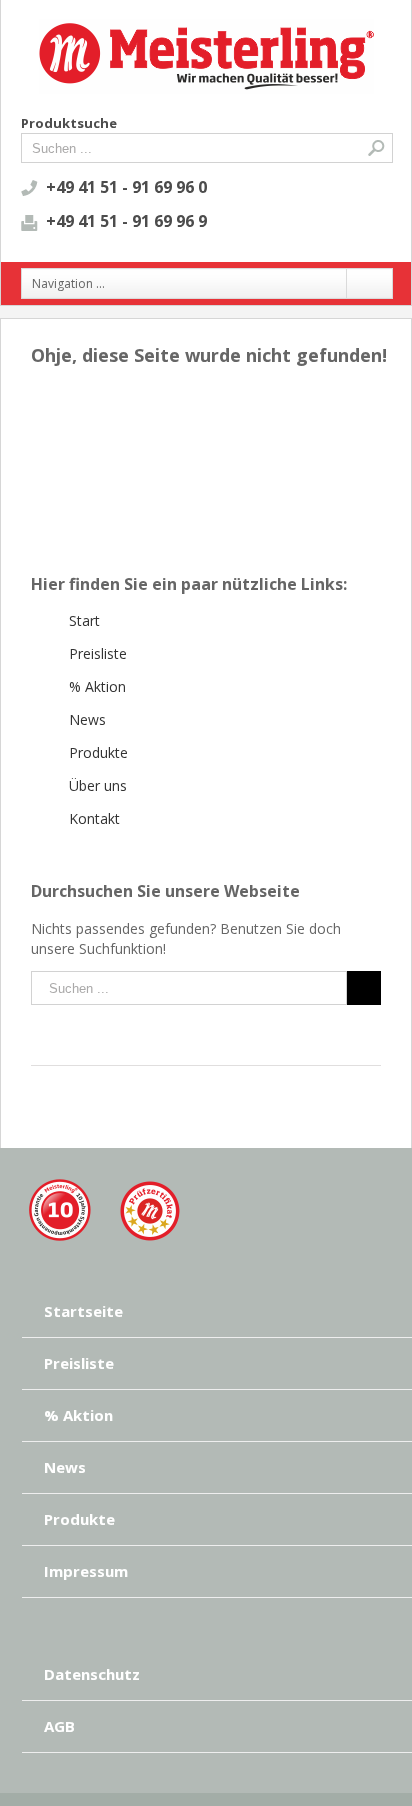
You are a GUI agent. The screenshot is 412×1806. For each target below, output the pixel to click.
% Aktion (97, 686)
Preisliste (98, 653)
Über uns (98, 785)
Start (84, 620)
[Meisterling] (104, 1187)
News (87, 719)
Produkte (98, 752)
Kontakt (94, 818)
